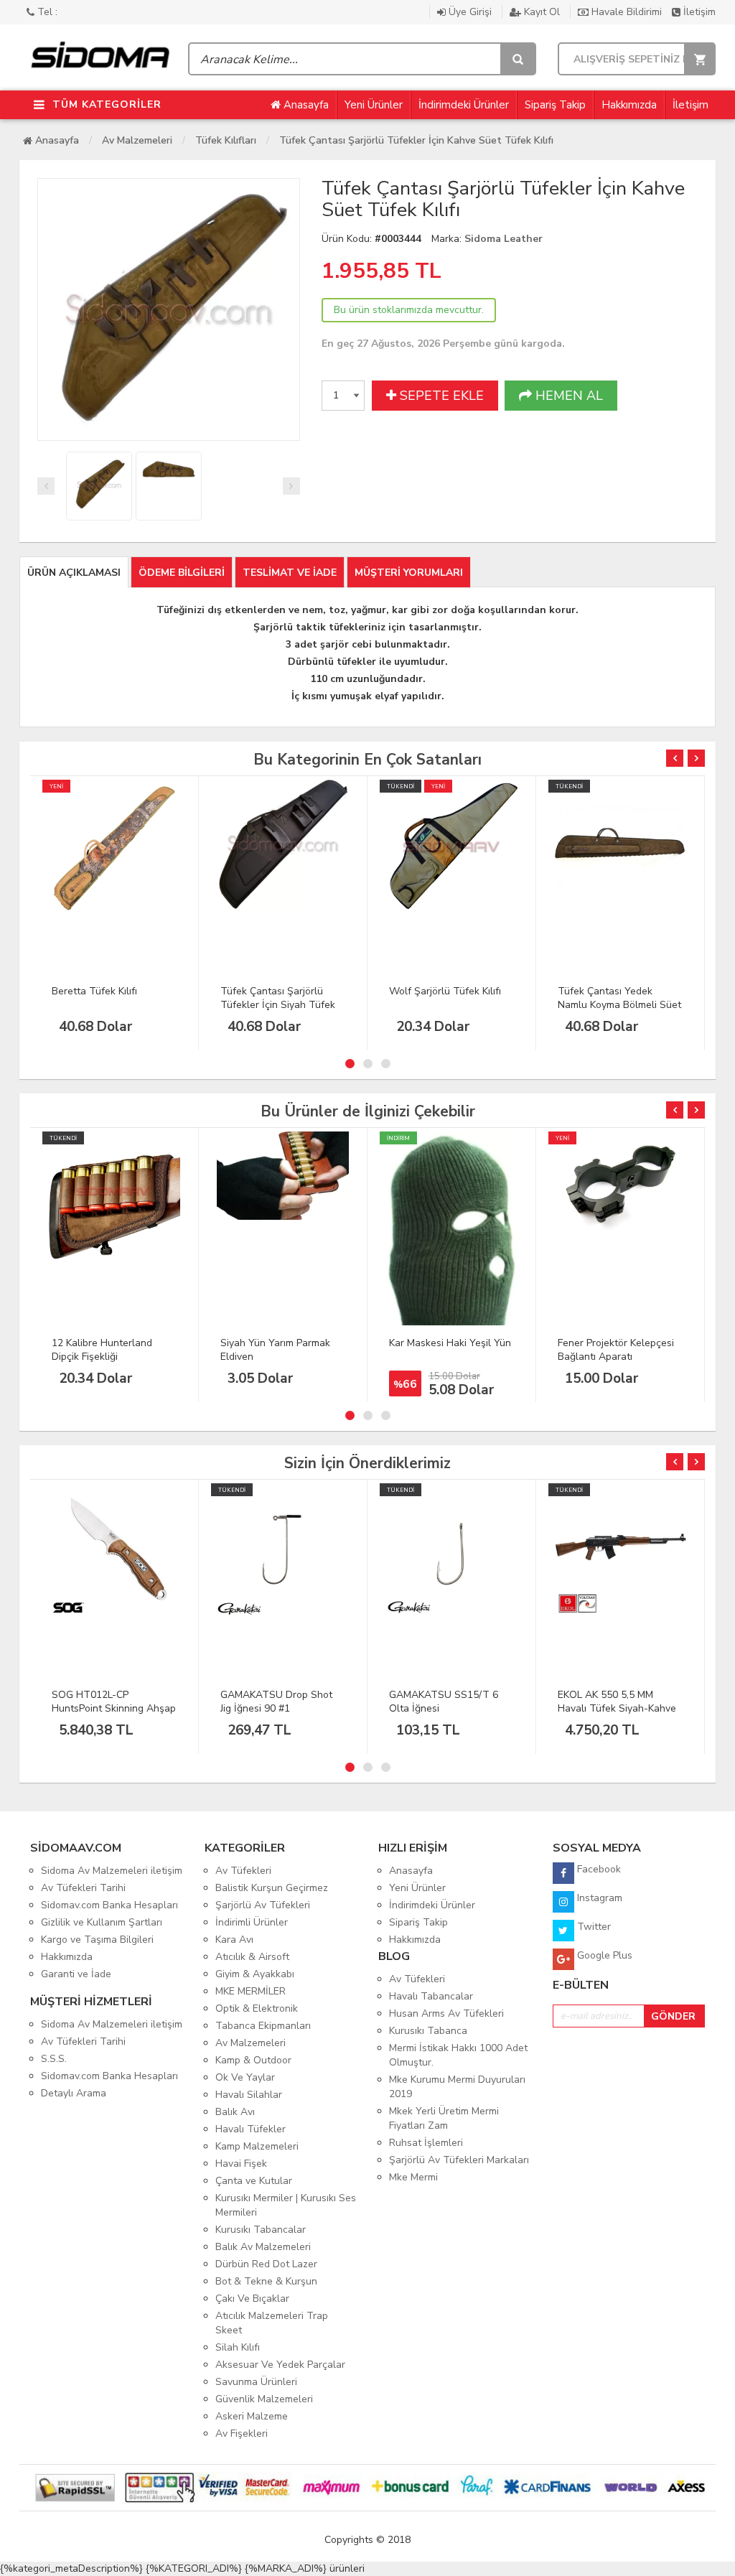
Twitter (593, 1927)
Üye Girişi (470, 12)
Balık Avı (235, 2112)
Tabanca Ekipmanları (263, 2026)
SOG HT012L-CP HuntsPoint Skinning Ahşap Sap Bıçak (114, 1708)
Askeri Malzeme (252, 2416)
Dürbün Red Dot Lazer (266, 2264)
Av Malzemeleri (137, 140)
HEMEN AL (567, 396)
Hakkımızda (629, 105)
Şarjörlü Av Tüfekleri (263, 1905)
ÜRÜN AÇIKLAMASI (74, 573)
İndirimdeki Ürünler (464, 105)
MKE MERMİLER (251, 1991)
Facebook (598, 1869)
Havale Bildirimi (627, 12)
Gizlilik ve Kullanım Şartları (102, 1922)
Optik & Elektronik (257, 2008)
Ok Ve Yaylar (245, 2077)
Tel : (46, 12)
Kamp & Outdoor (253, 2060)
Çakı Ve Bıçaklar (252, 2299)
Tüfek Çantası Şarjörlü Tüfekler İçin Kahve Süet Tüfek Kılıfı (416, 140)
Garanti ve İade (76, 1974)
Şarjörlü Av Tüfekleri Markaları (459, 2160)
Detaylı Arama (74, 2093)
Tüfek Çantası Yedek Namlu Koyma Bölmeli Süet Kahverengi (619, 1005)
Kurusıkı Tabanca (428, 2031)
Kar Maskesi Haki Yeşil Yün (450, 1343)
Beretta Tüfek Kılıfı (94, 991)
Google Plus (603, 1955)
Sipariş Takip (555, 105)
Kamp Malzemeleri (257, 2146)
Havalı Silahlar (249, 2095)
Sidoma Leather (504, 239)
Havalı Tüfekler (251, 2129)
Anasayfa (305, 105)
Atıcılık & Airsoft (252, 1957)
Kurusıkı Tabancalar (261, 2230)
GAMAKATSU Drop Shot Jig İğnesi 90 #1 (276, 1702)
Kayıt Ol (542, 12)
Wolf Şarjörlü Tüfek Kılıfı (445, 991)
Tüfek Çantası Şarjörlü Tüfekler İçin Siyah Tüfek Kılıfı (278, 1005)
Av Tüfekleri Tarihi (83, 1888)
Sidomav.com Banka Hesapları (109, 1905)
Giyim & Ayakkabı (255, 1974)
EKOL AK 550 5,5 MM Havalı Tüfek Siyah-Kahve (617, 1702)
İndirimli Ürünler (252, 1922)
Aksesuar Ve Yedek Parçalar (280, 2365)
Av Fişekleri (242, 2433)
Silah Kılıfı (238, 2347)
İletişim (698, 12)
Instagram (598, 1898)
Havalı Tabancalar (431, 1996)
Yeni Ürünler (374, 105)
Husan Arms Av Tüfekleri (446, 2013)
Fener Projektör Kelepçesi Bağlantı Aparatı (616, 1350)
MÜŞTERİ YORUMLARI (409, 573)
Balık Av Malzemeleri (263, 2247)
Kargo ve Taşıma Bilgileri (97, 1940)
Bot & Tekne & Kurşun (266, 2281)
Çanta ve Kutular (254, 2181)
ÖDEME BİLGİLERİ (182, 573)
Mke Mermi (413, 2177)
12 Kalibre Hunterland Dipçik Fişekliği (102, 1350)
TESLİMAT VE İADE (290, 573)
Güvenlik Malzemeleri (264, 2399)
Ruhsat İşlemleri (426, 2143)
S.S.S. (54, 2059)
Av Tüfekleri (243, 1871)
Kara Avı (234, 1940)
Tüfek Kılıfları (226, 140)
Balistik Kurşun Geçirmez (272, 1888)
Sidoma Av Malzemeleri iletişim (112, 1871)
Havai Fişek (241, 2164)
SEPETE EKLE (440, 396)
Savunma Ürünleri (256, 2382)
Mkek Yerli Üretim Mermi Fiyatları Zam (444, 2118)
